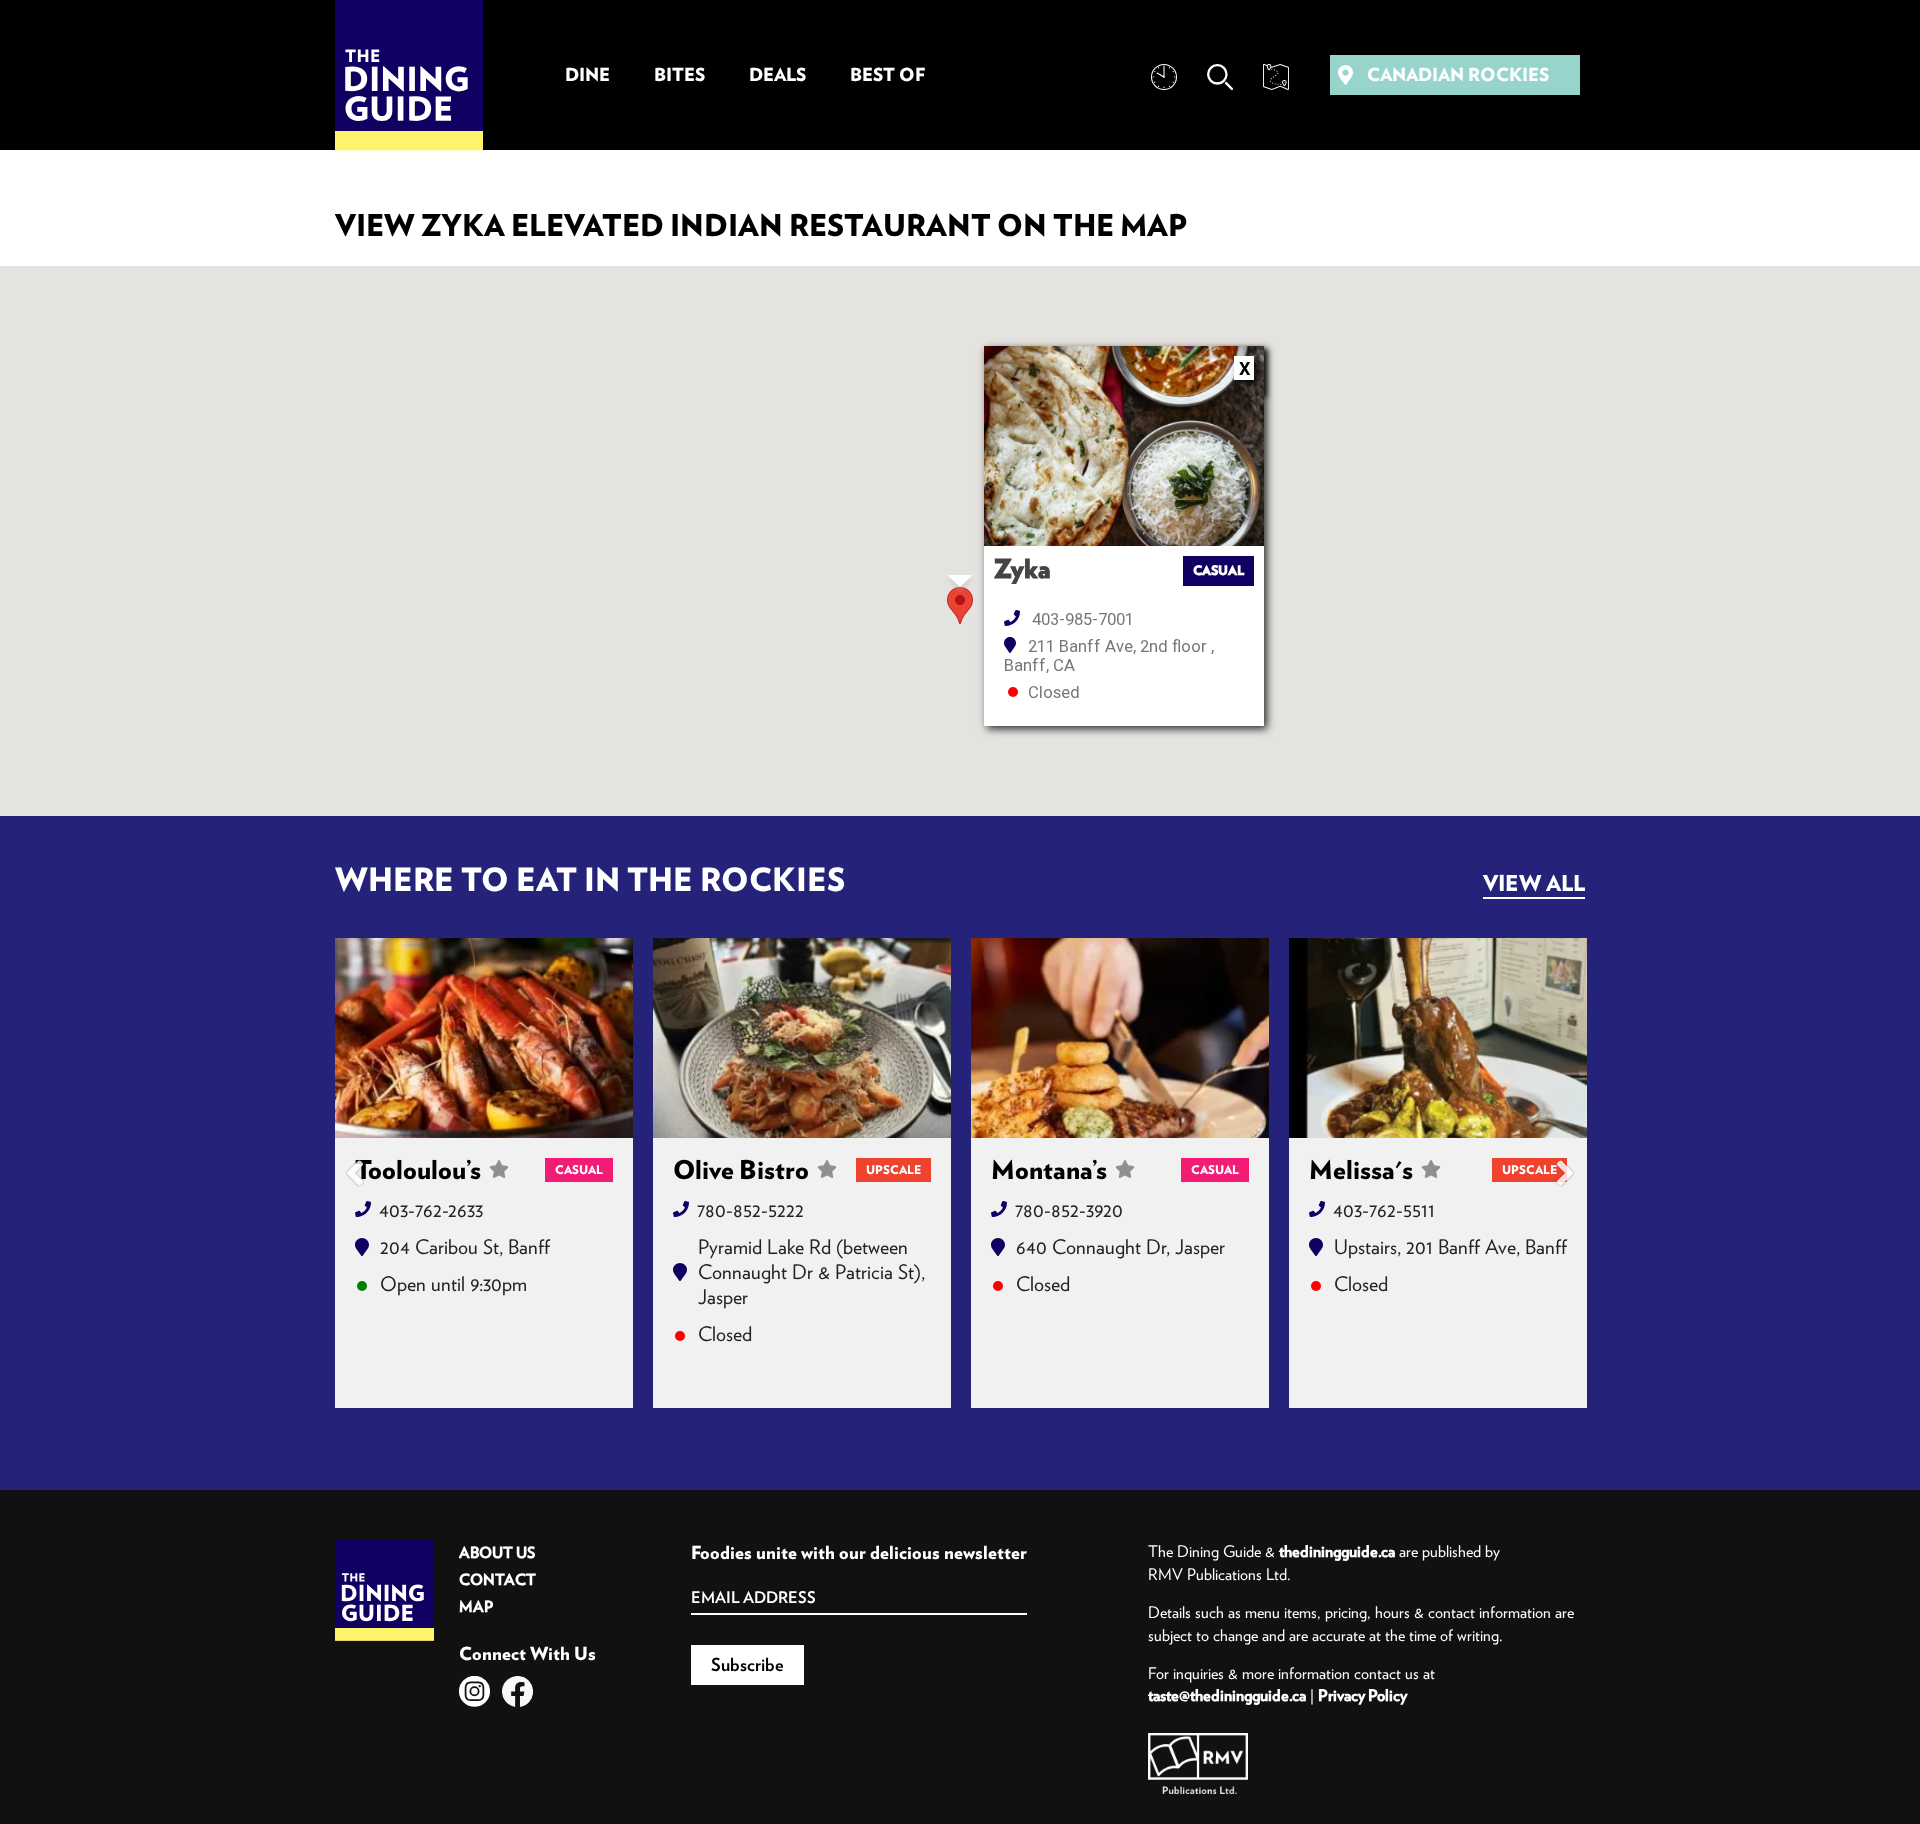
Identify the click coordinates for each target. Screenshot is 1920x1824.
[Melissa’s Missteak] (1438, 1038)
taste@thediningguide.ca (1227, 1695)
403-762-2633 (431, 1209)
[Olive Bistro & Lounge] (802, 1038)
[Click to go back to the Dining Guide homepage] (384, 1547)
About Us (497, 1552)
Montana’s (1049, 1170)
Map (476, 1606)
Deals (777, 74)
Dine (587, 74)
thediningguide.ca (1337, 1551)
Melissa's (1361, 1170)
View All (1534, 883)
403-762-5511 (1384, 1209)
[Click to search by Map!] (1276, 77)
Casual (1218, 570)
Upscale (893, 1169)
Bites (679, 74)
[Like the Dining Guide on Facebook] (517, 1691)
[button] (960, 605)
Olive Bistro (741, 1170)
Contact (497, 1579)
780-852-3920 (1069, 1209)
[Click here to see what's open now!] (1164, 77)
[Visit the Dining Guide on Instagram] (474, 1691)
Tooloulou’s (418, 1170)
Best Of (887, 74)
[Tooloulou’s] (484, 1038)
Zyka (1022, 569)
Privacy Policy (1362, 1695)
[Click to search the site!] (1220, 77)
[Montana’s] (1120, 1038)
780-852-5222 (750, 1209)
